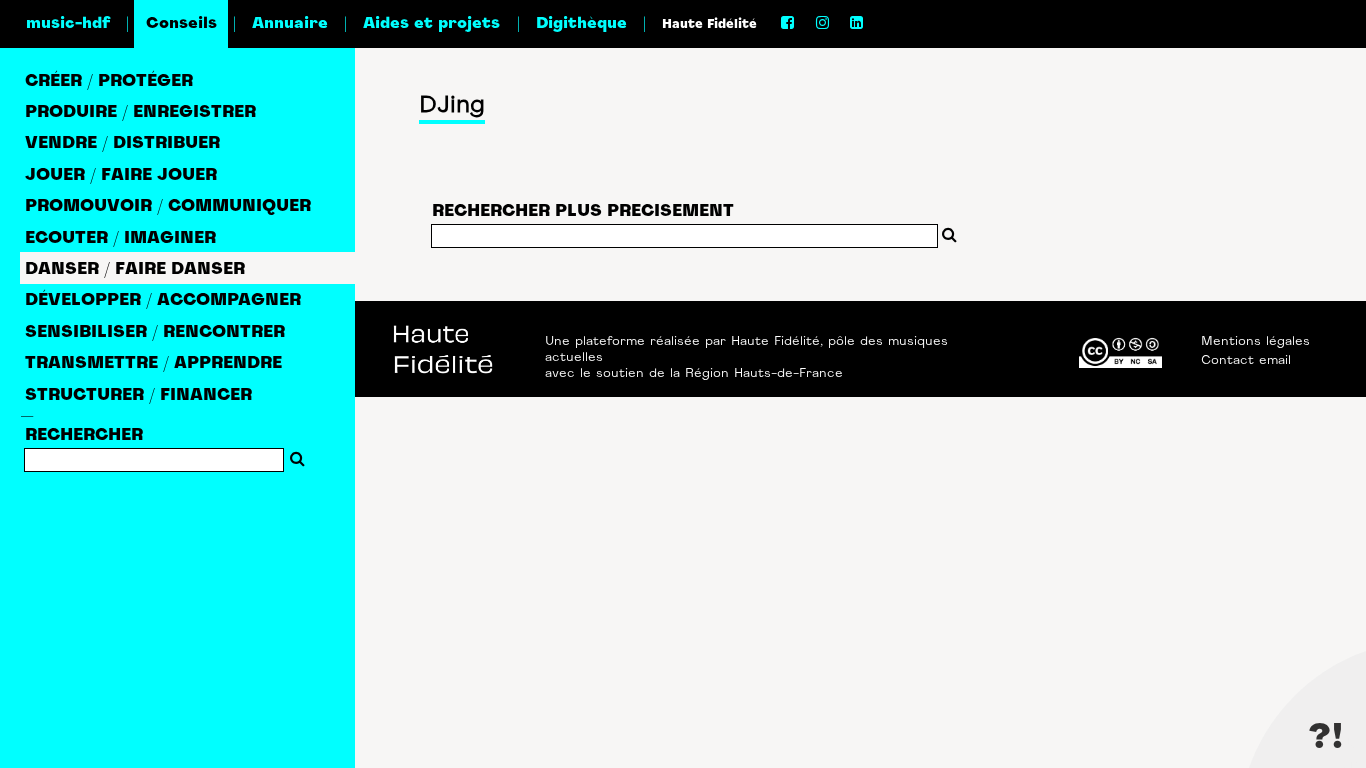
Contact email (1246, 361)
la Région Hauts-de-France (756, 374)
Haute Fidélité (709, 25)
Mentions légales (1255, 342)
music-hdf (68, 24)
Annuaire (290, 24)
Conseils (181, 24)
